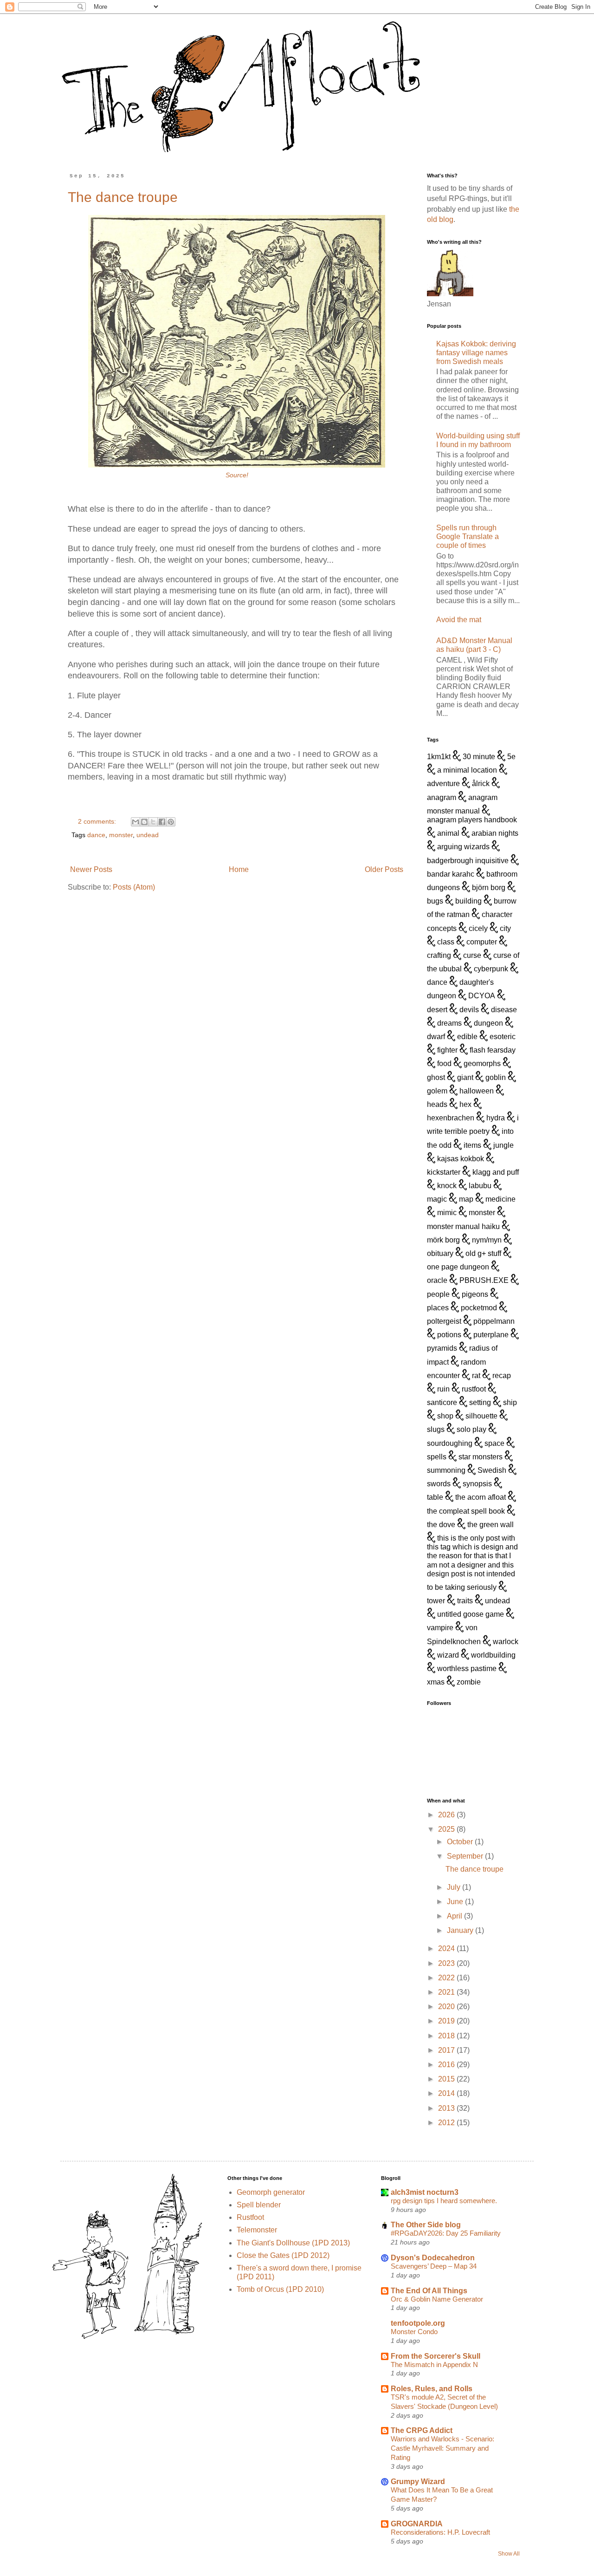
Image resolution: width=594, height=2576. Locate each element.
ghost (436, 1077)
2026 (447, 1815)
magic (437, 1199)
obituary (440, 1253)
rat (476, 1376)
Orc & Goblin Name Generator (437, 2299)
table (435, 1497)
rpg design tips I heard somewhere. (444, 2201)
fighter (447, 1050)
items (472, 1145)
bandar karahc (451, 874)
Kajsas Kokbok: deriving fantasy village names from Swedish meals (476, 353)
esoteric (503, 1037)
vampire (440, 1628)
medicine (500, 1199)
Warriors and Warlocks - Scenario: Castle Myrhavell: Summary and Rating (442, 2448)
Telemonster (257, 2230)
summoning (446, 1470)
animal (448, 833)
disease (504, 1010)
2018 (447, 2036)
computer (482, 942)
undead (148, 835)
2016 (447, 2065)
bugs (435, 901)
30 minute (479, 757)
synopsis (477, 1484)
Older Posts (384, 869)
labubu (480, 1186)
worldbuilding (493, 1655)
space (494, 1443)
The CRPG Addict (422, 2430)
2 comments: (98, 821)
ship (510, 1402)
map (466, 1199)
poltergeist (444, 1321)
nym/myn (487, 1240)
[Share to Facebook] (162, 822)
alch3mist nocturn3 (425, 2192)
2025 (447, 1829)
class (446, 942)
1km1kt (439, 757)
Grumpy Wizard (418, 2482)
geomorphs (482, 1064)
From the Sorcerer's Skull (436, 2356)
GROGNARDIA (417, 2524)
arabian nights (495, 833)
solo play (471, 1429)
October (461, 1842)
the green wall (491, 1525)
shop (445, 1416)
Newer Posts (91, 869)
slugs (436, 1429)
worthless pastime (467, 1669)
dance (96, 835)
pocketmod (479, 1308)
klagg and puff (496, 1172)
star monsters (481, 1457)
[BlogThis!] (144, 822)
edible (467, 1037)
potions (449, 1335)
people (438, 1294)
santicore (442, 1402)
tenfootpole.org (418, 2323)
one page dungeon (458, 1267)
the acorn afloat (481, 1497)
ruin (443, 1389)
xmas (436, 1682)
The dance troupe (123, 197)
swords (439, 1484)
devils (469, 1010)
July (455, 1887)
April (455, 1916)
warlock (506, 1642)
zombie (469, 1682)
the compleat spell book (466, 1511)
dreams (449, 1023)
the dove (441, 1525)
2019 (447, 2021)
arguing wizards (463, 847)
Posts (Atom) (134, 887)
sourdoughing (450, 1443)
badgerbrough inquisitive (468, 861)
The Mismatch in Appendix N (434, 2365)
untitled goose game (471, 1614)
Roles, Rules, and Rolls (432, 2389)
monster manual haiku (463, 1226)
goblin (496, 1077)
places (438, 1308)
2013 (447, 2108)
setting (480, 1402)
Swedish (492, 1470)
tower (436, 1601)
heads (437, 1104)
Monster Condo (414, 2332)
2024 (447, 1948)
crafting (439, 955)
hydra (496, 1118)
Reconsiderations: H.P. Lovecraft (440, 2532)
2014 (447, 2093)
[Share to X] (153, 822)
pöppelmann (494, 1321)
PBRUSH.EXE (484, 1280)
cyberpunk (491, 969)
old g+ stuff (483, 1253)
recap (502, 1376)
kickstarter (444, 1172)
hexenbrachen (451, 1118)
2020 (447, 2007)
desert (437, 1010)
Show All (509, 2554)
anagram (442, 797)
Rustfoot (250, 2217)
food (444, 1064)
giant (465, 1077)
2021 (447, 1992)
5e (511, 757)
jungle (504, 1145)
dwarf (436, 1037)
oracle (437, 1280)
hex (465, 1104)
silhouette (481, 1416)
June (456, 1902)
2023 (447, 1963)
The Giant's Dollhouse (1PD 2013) (293, 2243)
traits (465, 1601)
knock (447, 1186)
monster (121, 835)
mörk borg (443, 1240)
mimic (447, 1213)
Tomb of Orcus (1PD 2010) (280, 2289)
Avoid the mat (459, 620)
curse (472, 955)
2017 (447, 2050)
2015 (447, 2079)
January (461, 1930)
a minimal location (467, 770)
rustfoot (474, 1389)
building (468, 901)
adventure (443, 784)
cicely (478, 928)
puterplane (491, 1335)
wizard (448, 1655)
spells (437, 1457)
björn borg (489, 888)
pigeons (475, 1294)
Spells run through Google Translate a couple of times (468, 537)
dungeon (488, 1023)
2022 (447, 1978)
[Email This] (136, 822)
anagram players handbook (472, 820)
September (466, 1856)
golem (437, 1091)
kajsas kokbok (461, 1159)
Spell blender (259, 2205)
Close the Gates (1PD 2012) (283, 2255)
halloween (477, 1091)
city (505, 928)
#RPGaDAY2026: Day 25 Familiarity (446, 2233)
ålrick (481, 784)
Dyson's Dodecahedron (433, 2258)
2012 (447, 2123)
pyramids (442, 1348)
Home (239, 869)
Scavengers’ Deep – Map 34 (434, 2266)
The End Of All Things (429, 2291)
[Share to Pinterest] (171, 822)
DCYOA (482, 996)
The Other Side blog (426, 2225)
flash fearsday (493, 1050)
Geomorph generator (271, 2192)
